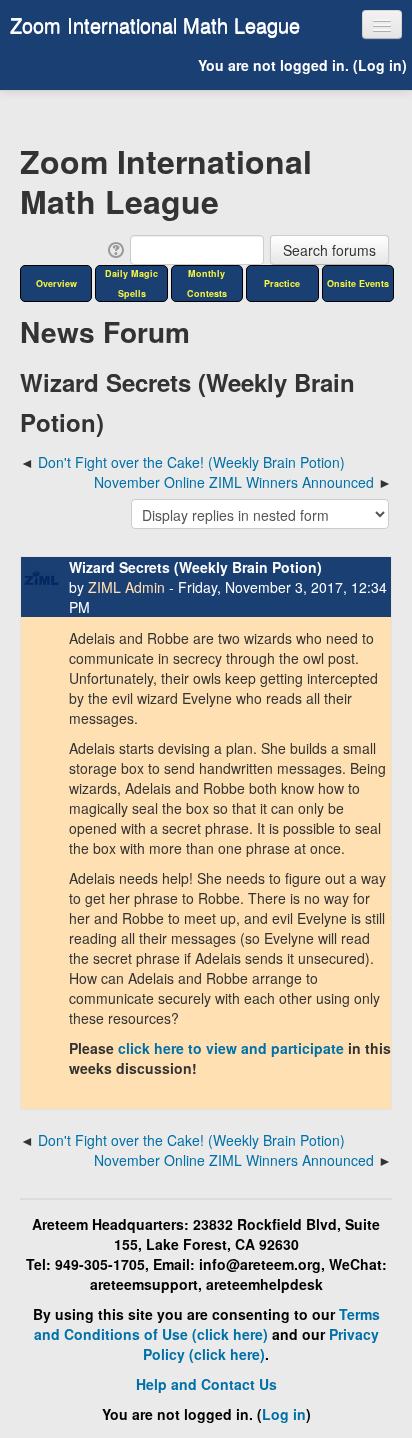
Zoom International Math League (155, 24)
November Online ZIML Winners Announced (234, 482)
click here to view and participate (231, 1048)
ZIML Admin (126, 587)
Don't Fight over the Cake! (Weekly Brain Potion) (191, 462)
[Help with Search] (114, 248)
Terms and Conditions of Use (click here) (207, 1324)
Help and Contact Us (206, 1384)
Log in (380, 65)
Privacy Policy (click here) (261, 1344)
